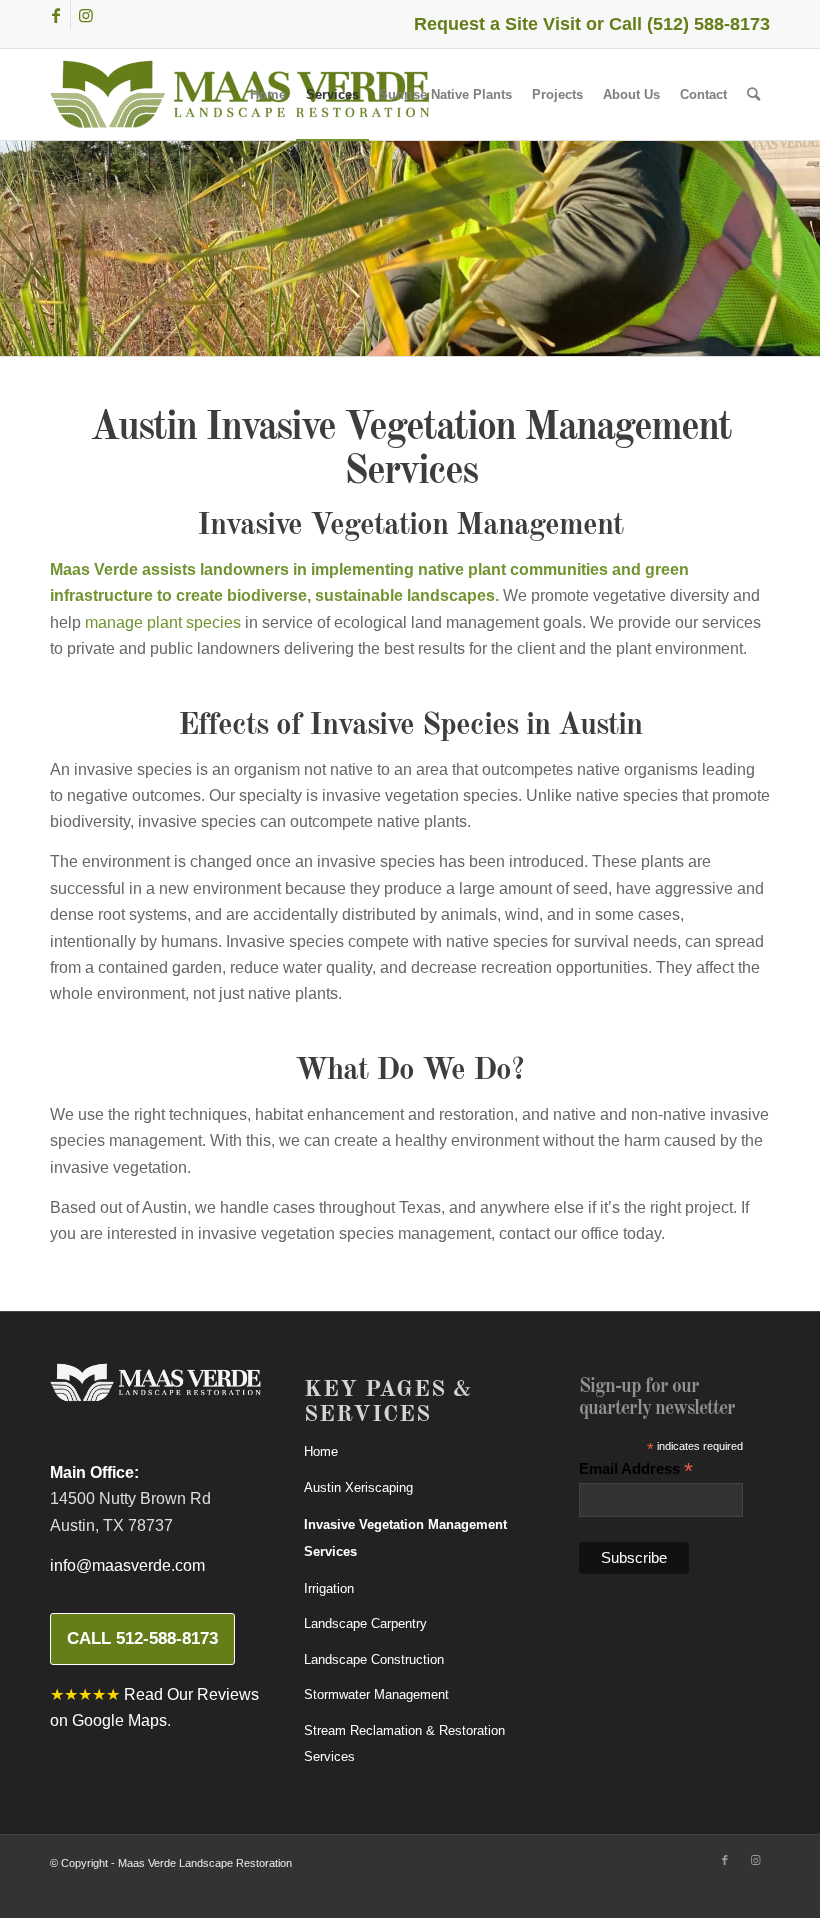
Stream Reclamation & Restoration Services (404, 1743)
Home (321, 1451)
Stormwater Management (376, 1694)
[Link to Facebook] (55, 15)
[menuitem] (268, 94)
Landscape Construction (374, 1659)
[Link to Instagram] (86, 15)
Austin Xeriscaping (358, 1487)
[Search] (753, 94)
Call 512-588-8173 (142, 1638)
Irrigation (329, 1588)
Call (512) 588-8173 (689, 24)
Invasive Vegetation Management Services (405, 1537)
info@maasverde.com (127, 1565)
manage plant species (163, 622)
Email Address (636, 1469)
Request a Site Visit (497, 24)
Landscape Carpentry (365, 1623)
